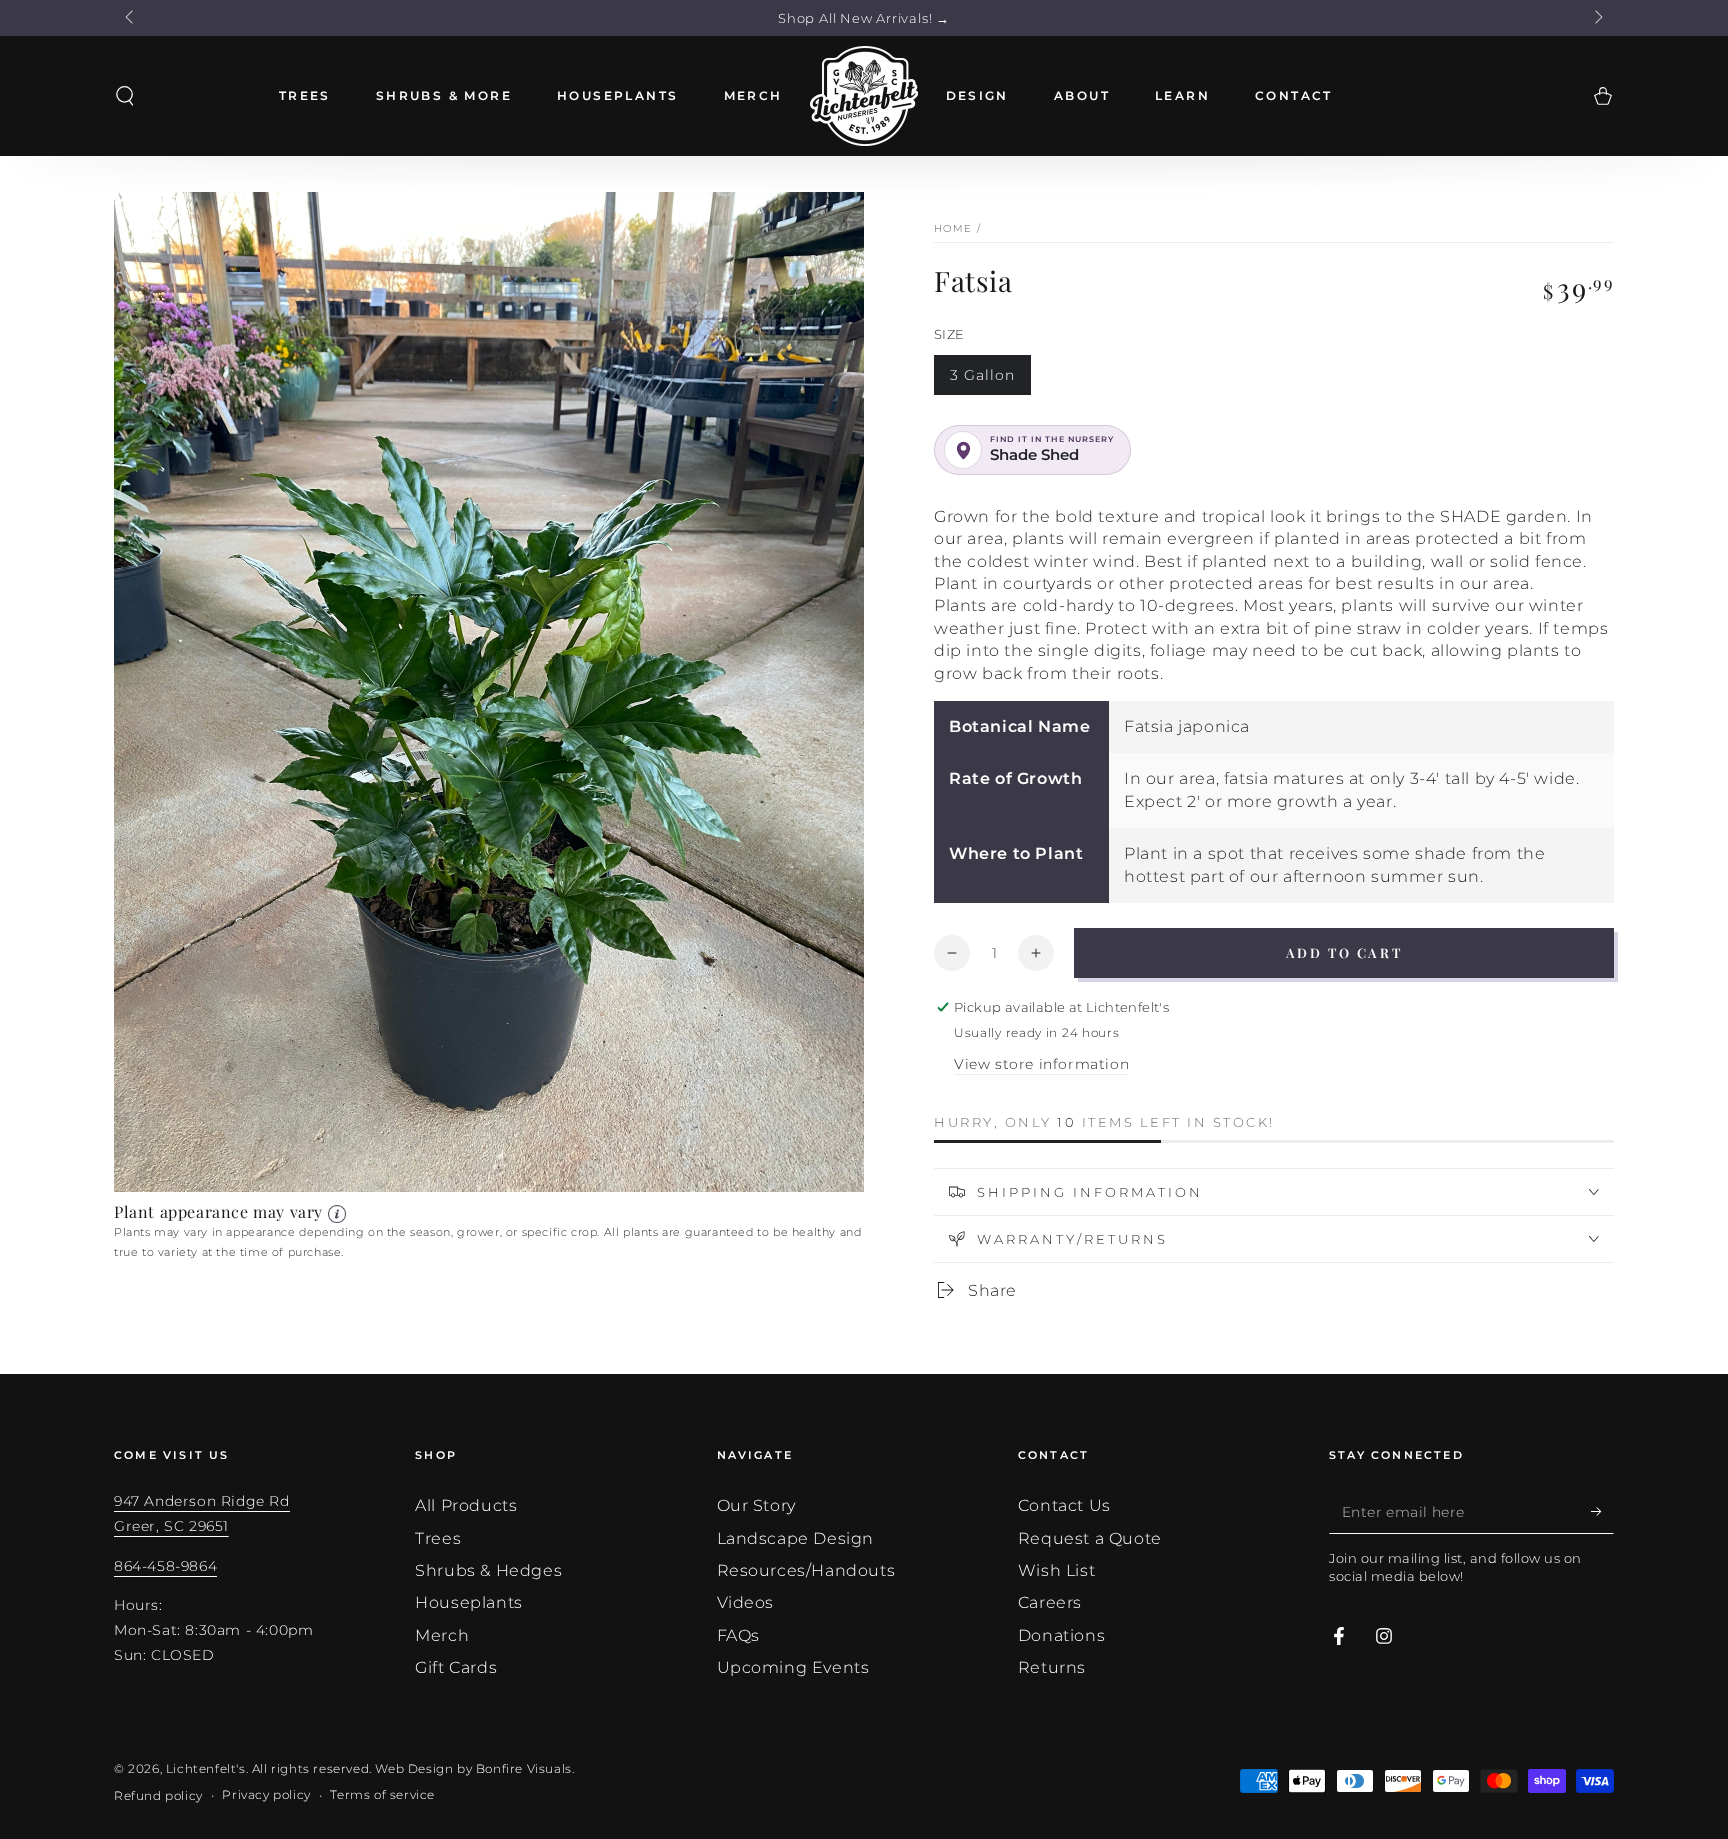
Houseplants (469, 1602)
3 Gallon (982, 375)
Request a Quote (1090, 1538)
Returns (1052, 1667)
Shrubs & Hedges (488, 1570)
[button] (125, 96)
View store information (1041, 1064)
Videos (746, 1602)
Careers (1050, 1602)
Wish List (1056, 1570)
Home (953, 228)
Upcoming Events (793, 1667)
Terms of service (382, 1794)
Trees (438, 1538)
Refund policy (158, 1795)
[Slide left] (131, 18)
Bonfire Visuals (524, 1768)
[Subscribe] (1602, 1511)
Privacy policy (266, 1794)
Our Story (756, 1505)
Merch (442, 1635)
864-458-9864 (165, 1566)
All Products (466, 1505)
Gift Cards (456, 1667)
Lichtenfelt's (206, 1768)
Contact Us (1064, 1505)
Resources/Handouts (806, 1570)
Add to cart (1344, 952)
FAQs (738, 1635)
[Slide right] (1597, 18)
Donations (1061, 1635)
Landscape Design (796, 1538)
